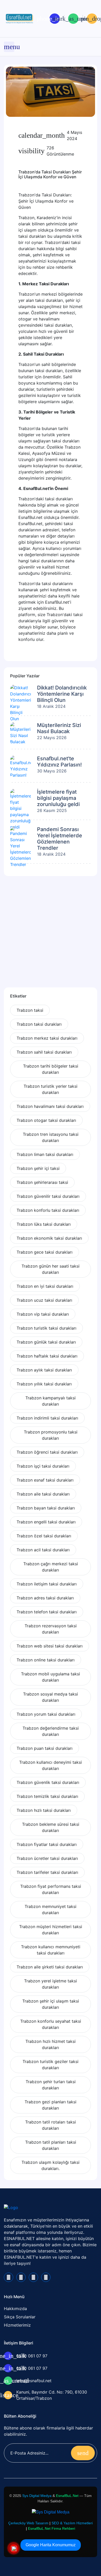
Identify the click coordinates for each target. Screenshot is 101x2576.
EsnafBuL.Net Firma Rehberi (52, 2528)
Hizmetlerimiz (17, 2325)
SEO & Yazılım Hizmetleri (72, 2523)
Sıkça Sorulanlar (20, 2317)
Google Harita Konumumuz (51, 2545)
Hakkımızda (15, 2309)
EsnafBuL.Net (67, 2496)
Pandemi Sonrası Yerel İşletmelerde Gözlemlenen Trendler (60, 839)
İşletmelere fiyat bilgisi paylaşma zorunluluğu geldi (58, 798)
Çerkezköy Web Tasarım (28, 2523)
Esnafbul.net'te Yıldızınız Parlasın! (59, 762)
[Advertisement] (51, 935)
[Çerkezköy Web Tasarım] (51, 2512)
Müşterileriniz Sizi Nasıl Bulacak (59, 728)
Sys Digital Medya (37, 2496)
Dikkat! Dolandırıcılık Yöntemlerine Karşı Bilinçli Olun (62, 694)
